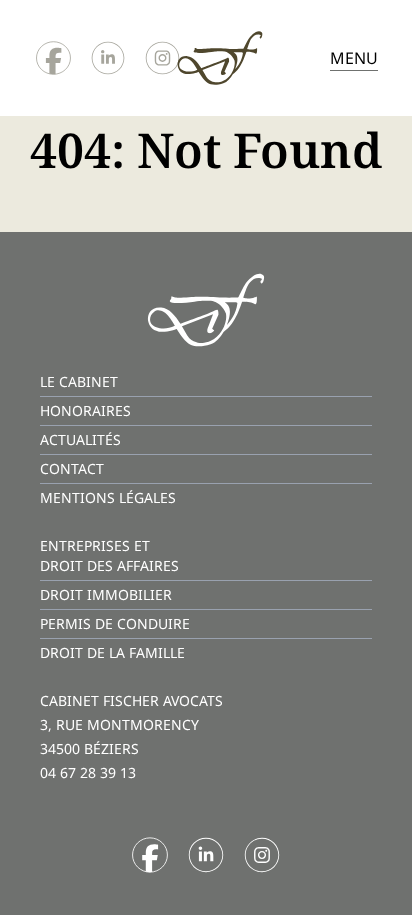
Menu (354, 58)
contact (72, 468)
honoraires (85, 410)
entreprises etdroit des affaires (109, 555)
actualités (80, 439)
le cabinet (79, 381)
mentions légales (108, 497)
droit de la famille (112, 652)
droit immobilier (106, 594)
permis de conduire (115, 623)
